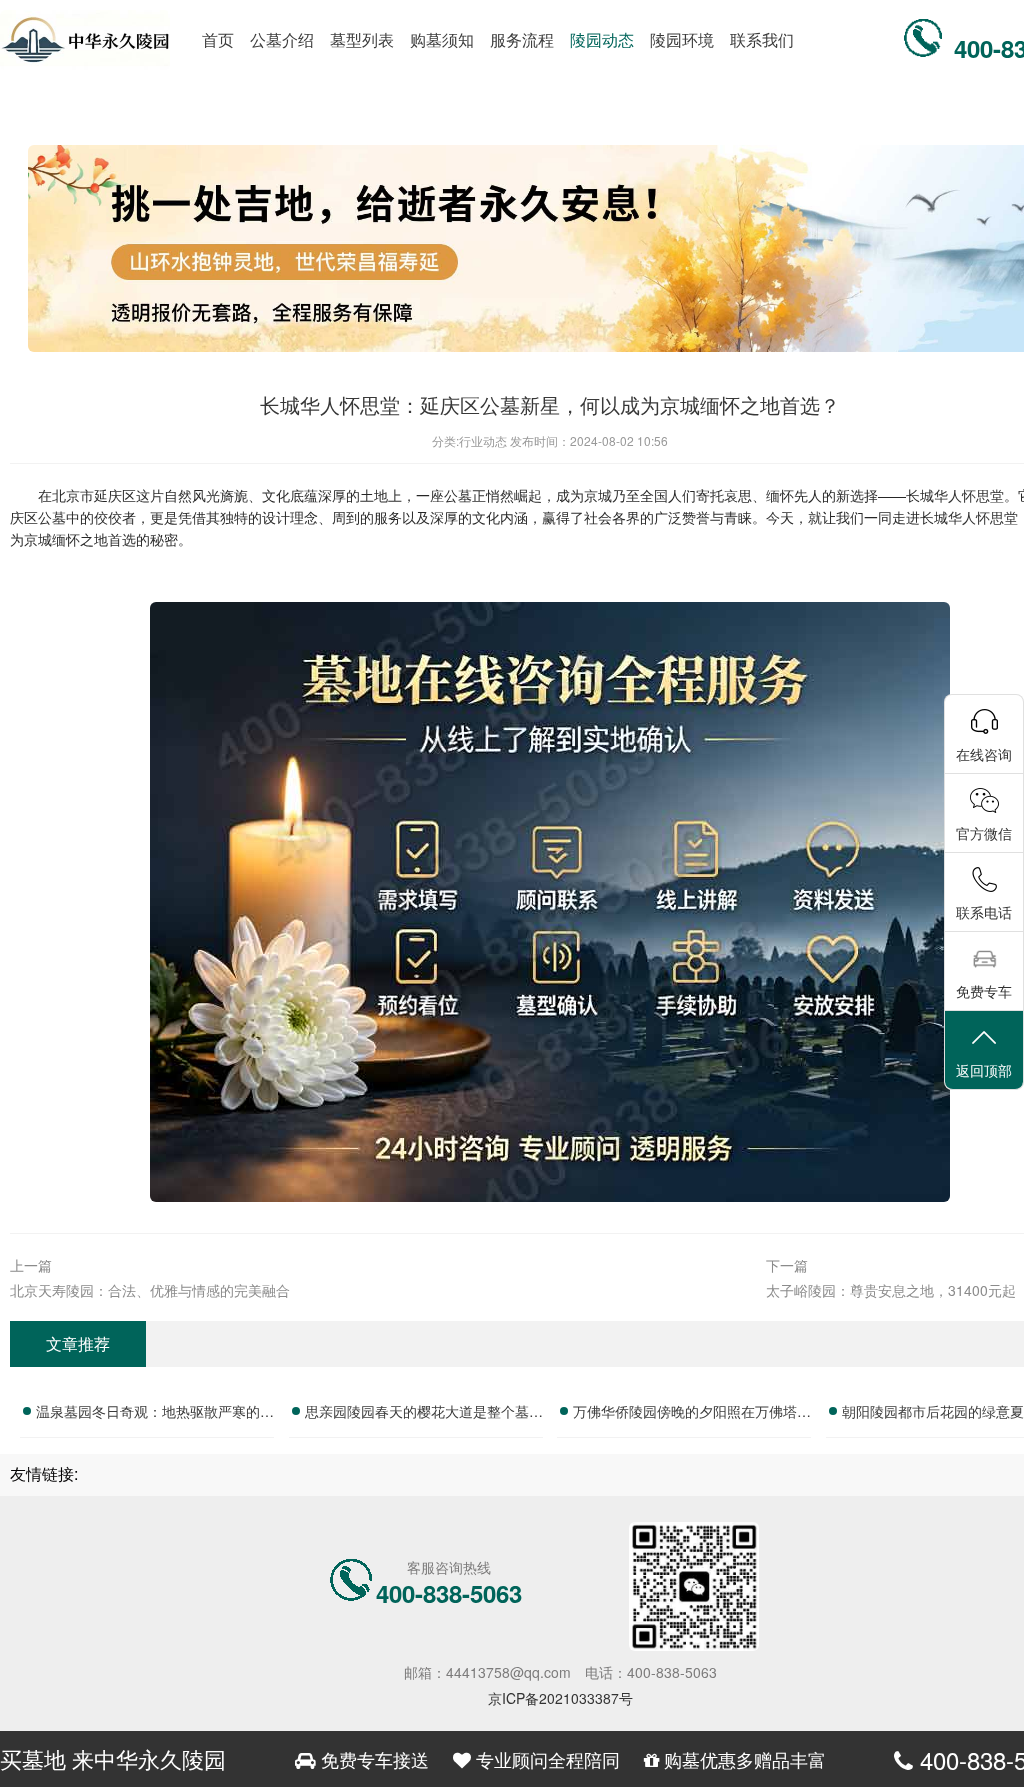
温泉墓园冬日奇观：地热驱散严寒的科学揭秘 (155, 1414)
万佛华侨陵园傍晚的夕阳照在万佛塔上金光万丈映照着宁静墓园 (692, 1414)
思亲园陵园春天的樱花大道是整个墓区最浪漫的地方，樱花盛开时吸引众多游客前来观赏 (424, 1414)
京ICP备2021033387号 (560, 1698)
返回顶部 (984, 1070)
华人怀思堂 (969, 495)
